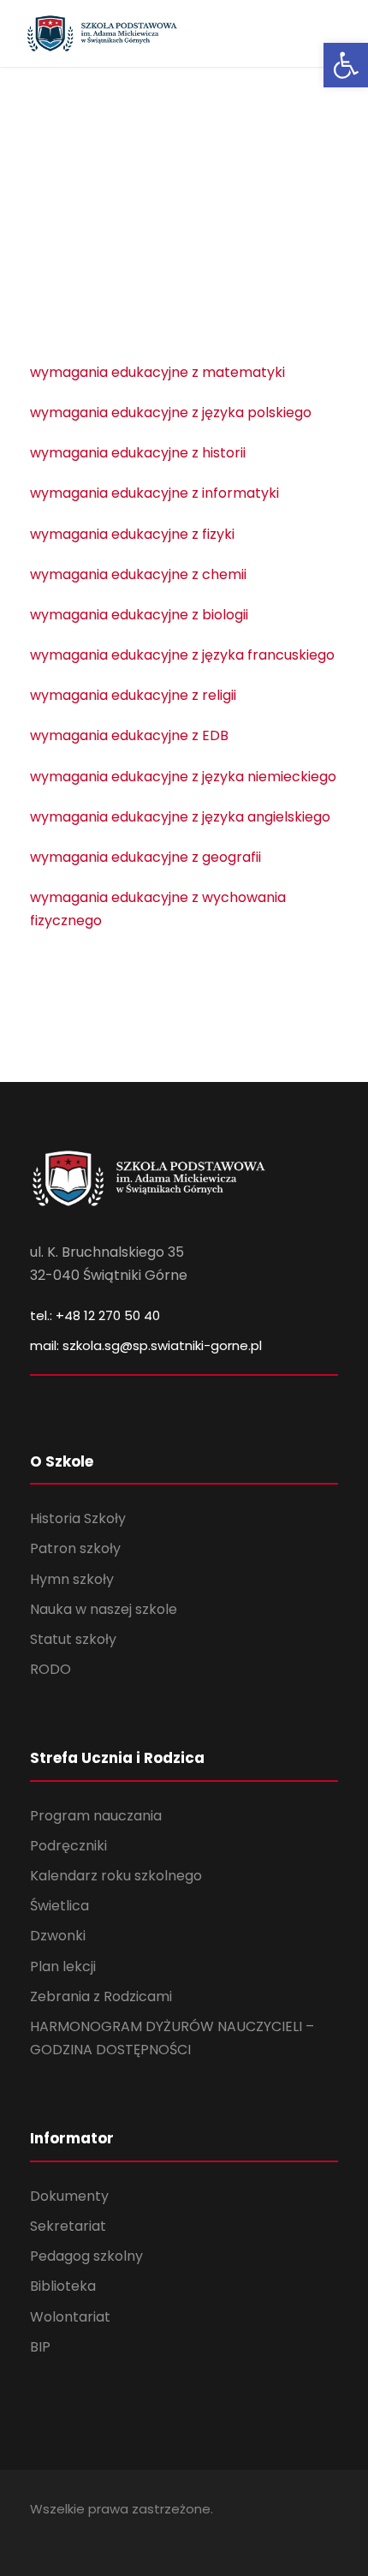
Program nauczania (96, 1816)
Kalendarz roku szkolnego (116, 1876)
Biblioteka (63, 2286)
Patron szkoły (75, 1548)
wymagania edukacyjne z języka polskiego (171, 412)
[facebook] (36, 2533)
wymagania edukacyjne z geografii (145, 857)
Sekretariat (68, 2226)
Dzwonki (58, 1936)
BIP (40, 2347)
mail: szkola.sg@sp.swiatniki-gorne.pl (146, 1345)
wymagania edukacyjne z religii (133, 695)
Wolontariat (70, 2317)
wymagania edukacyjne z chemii (138, 574)
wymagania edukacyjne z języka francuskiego (182, 655)
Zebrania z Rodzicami (101, 1996)
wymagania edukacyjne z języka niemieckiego (183, 777)
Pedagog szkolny (86, 2256)
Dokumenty (69, 2196)
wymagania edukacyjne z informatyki (154, 493)
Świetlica (59, 1906)
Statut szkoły (73, 1639)
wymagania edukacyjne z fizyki (132, 534)
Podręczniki (68, 1846)
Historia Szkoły (78, 1518)
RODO (50, 1669)
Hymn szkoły (72, 1579)
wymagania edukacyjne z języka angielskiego (180, 817)
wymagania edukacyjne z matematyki (157, 372)
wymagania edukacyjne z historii (138, 453)
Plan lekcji (63, 1966)
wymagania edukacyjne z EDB (129, 735)
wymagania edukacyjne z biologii (139, 615)
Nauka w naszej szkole (104, 1609)
